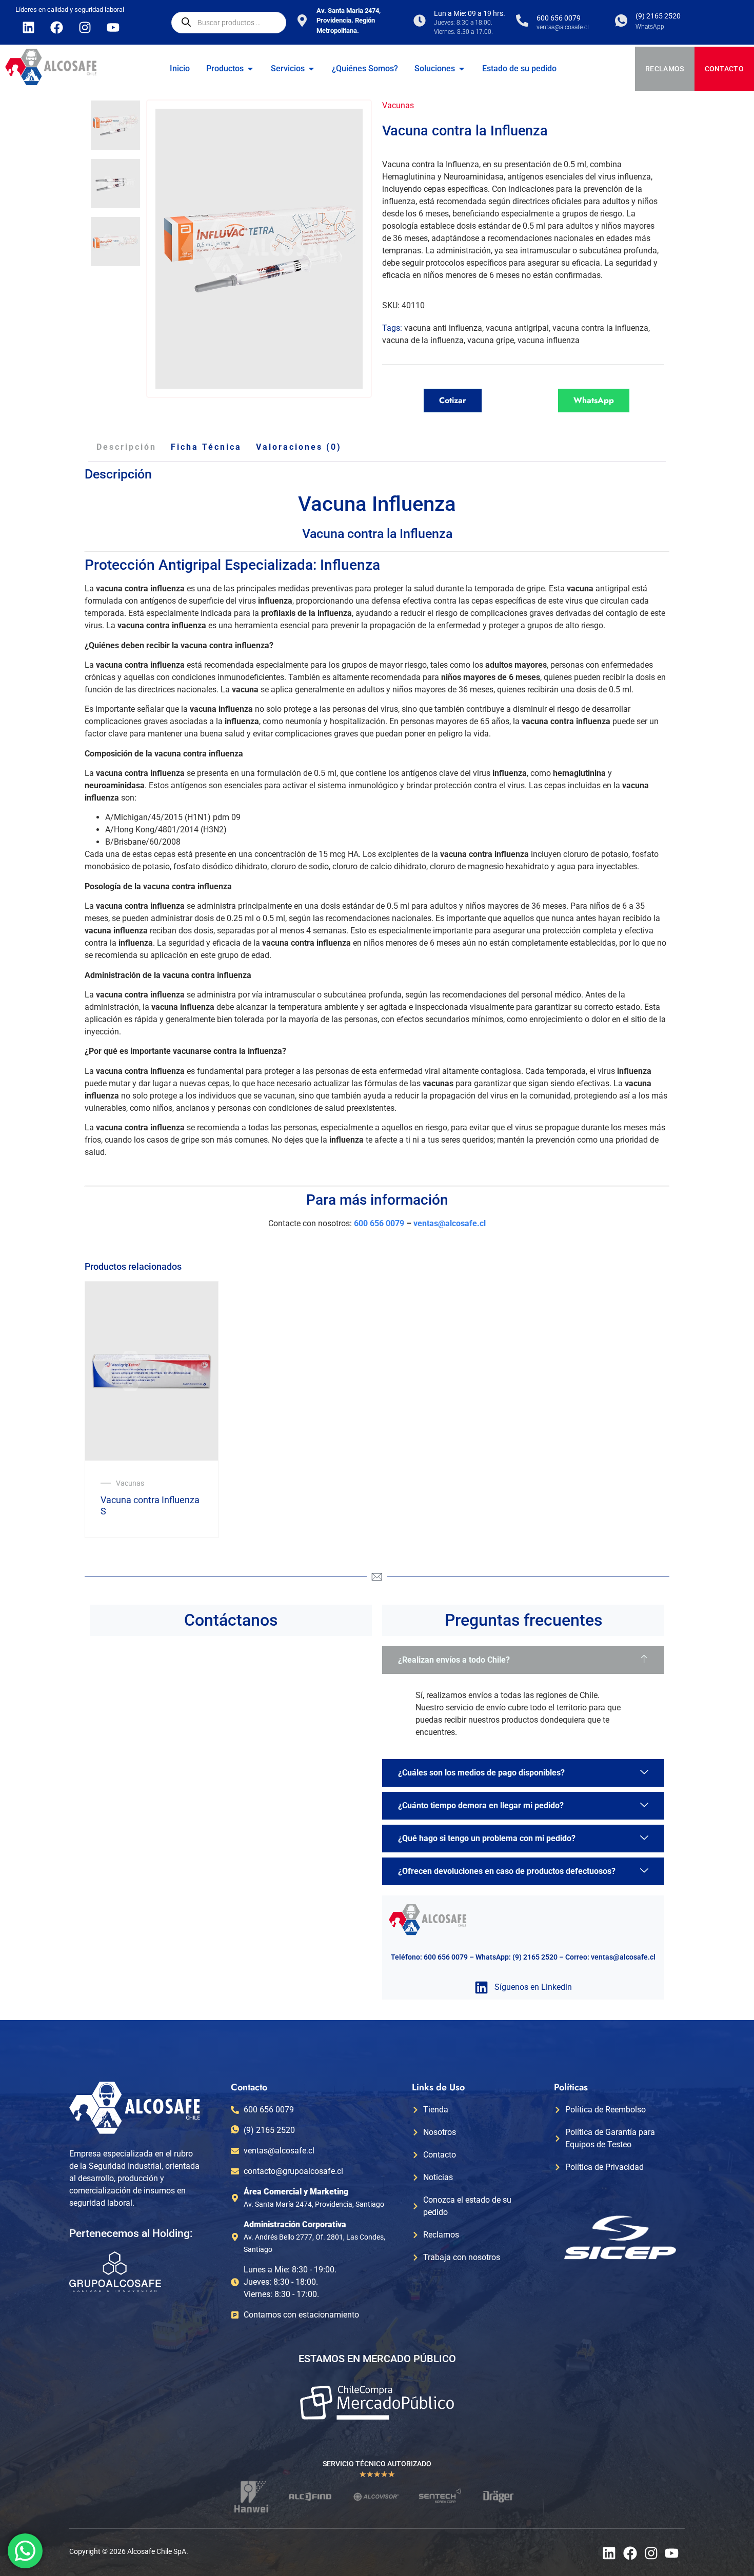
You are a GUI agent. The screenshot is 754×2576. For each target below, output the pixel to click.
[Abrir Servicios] (311, 69)
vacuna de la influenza (423, 340)
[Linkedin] (28, 27)
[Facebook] (56, 27)
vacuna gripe (491, 340)
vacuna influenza (549, 340)
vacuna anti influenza (443, 328)
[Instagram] (85, 27)
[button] (523, 1660)
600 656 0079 (559, 18)
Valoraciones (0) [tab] (299, 447)
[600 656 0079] (522, 21)
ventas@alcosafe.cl (450, 1223)
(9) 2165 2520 (658, 16)
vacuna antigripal (517, 328)
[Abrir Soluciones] (462, 69)
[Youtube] (113, 27)
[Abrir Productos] (250, 69)
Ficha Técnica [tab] (206, 447)
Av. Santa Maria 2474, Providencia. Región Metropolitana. (349, 21)
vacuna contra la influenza (600, 328)
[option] (115, 125)
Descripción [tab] (126, 447)
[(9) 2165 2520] (621, 21)
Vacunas (398, 105)
